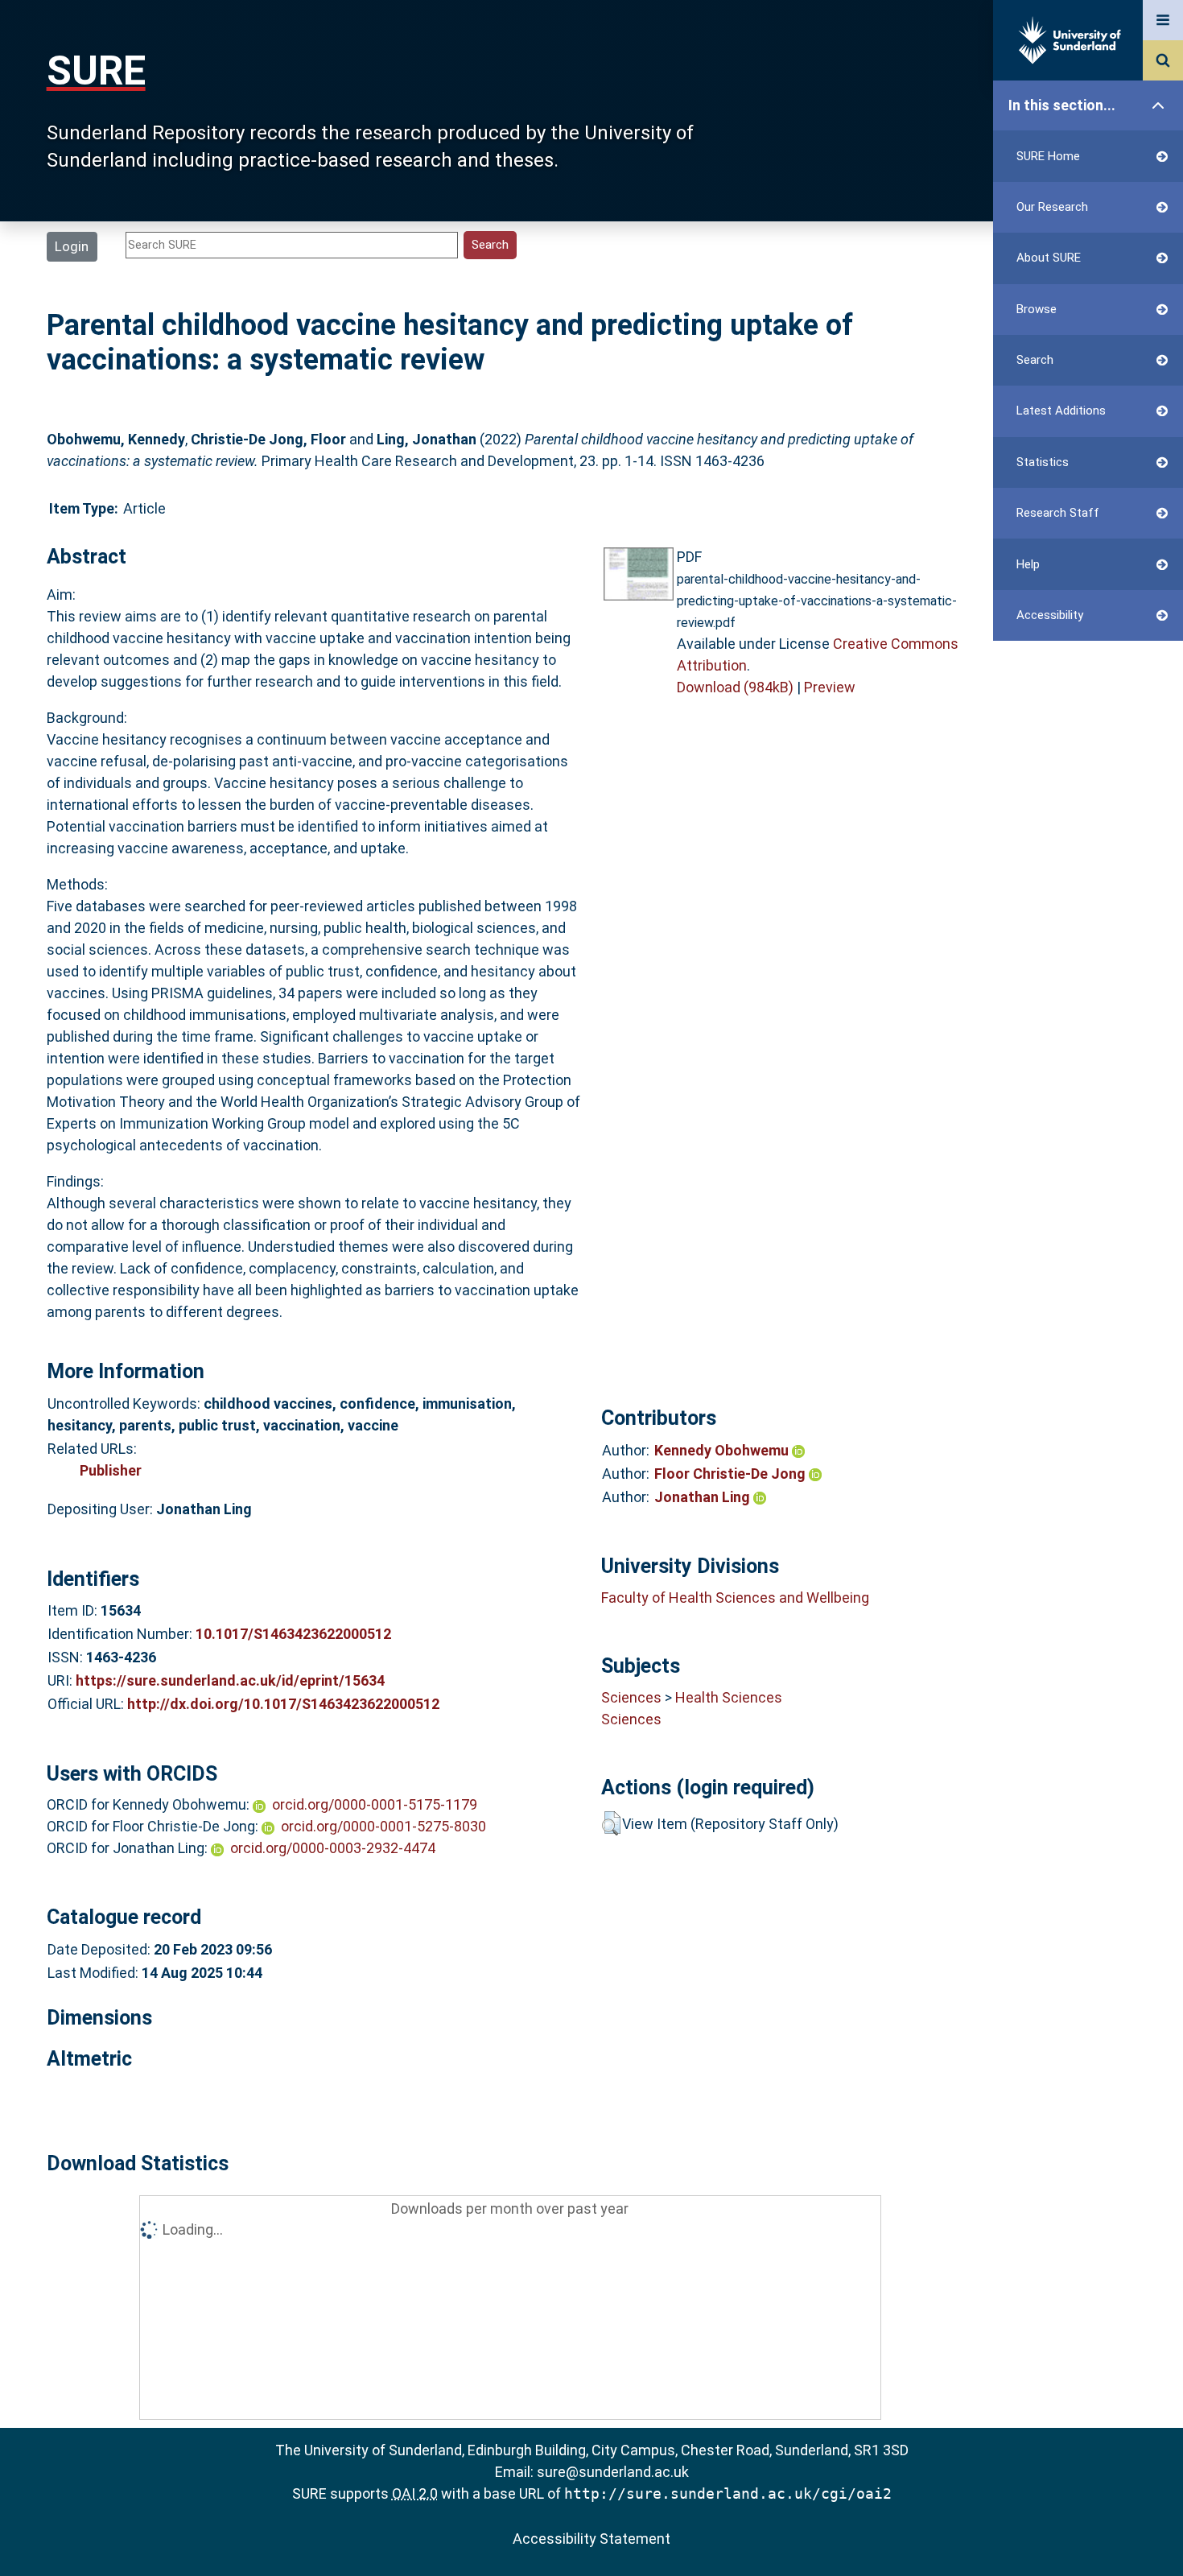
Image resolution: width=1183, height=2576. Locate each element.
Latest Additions (1061, 411)
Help (1028, 564)
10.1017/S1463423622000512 (293, 1634)
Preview (830, 687)
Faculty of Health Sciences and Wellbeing (735, 1598)
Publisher (111, 1470)
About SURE (1049, 258)
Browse (1037, 309)
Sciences (631, 1697)
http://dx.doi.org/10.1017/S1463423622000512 (283, 1704)
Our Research (1052, 207)
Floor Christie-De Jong (732, 1474)
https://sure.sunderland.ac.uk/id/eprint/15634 (230, 1680)
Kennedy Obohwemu (723, 1450)
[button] (611, 1823)
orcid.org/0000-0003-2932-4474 (333, 1848)
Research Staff (1058, 513)
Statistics (1043, 462)
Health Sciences (729, 1697)
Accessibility (1050, 615)
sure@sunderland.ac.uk (613, 2472)
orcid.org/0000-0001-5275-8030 (383, 1826)
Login (72, 246)
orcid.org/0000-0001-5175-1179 (375, 1804)
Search (1035, 360)
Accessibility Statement (591, 2539)
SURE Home (1048, 156)
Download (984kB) (735, 687)
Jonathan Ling (704, 1497)
